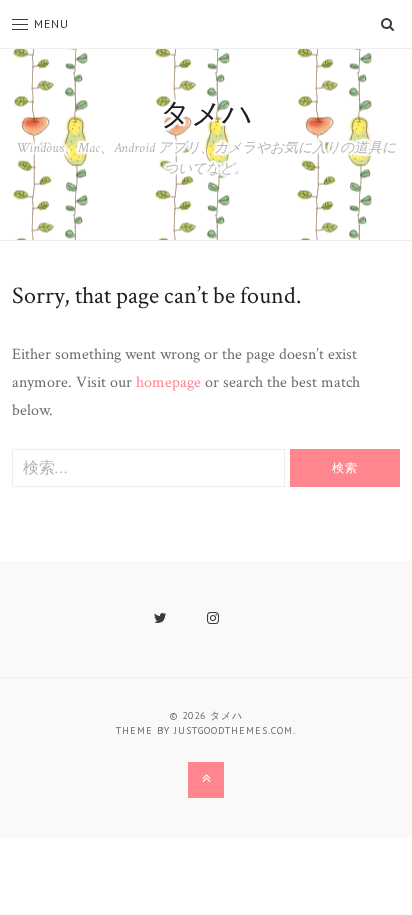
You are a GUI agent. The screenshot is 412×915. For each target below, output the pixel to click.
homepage (168, 382)
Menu (51, 23)
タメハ (206, 115)
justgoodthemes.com (233, 730)
